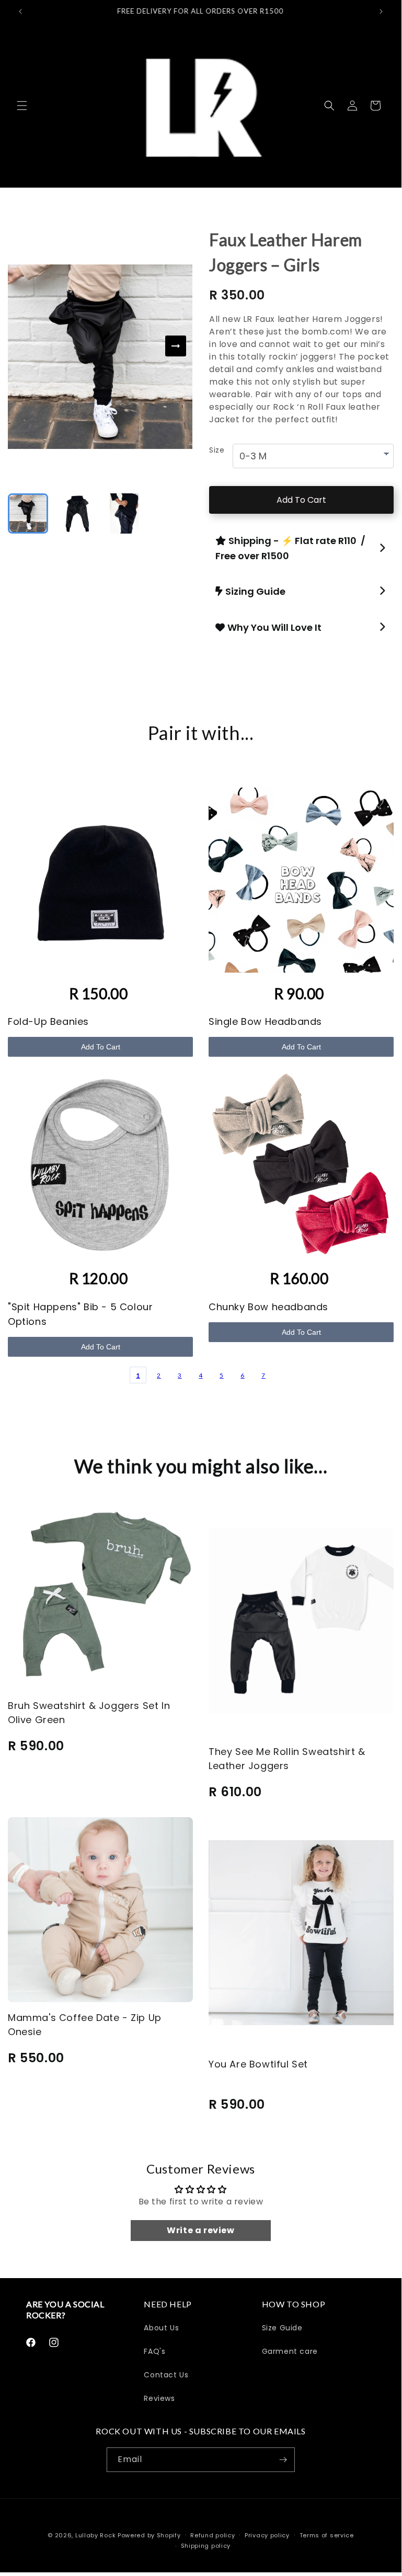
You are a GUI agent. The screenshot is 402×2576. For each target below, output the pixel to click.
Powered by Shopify (149, 2535)
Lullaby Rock (95, 2535)
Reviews (159, 2398)
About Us (161, 2328)
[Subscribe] (283, 2460)
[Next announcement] (381, 11)
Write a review (200, 2230)
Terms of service (327, 2535)
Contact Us (166, 2375)
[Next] (176, 346)
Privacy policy (267, 2535)
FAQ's (154, 2351)
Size (217, 450)
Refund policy (213, 2535)
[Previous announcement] (20, 11)
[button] (22, 106)
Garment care (290, 2351)
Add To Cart (301, 500)
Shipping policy (206, 2546)
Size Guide (282, 2328)
